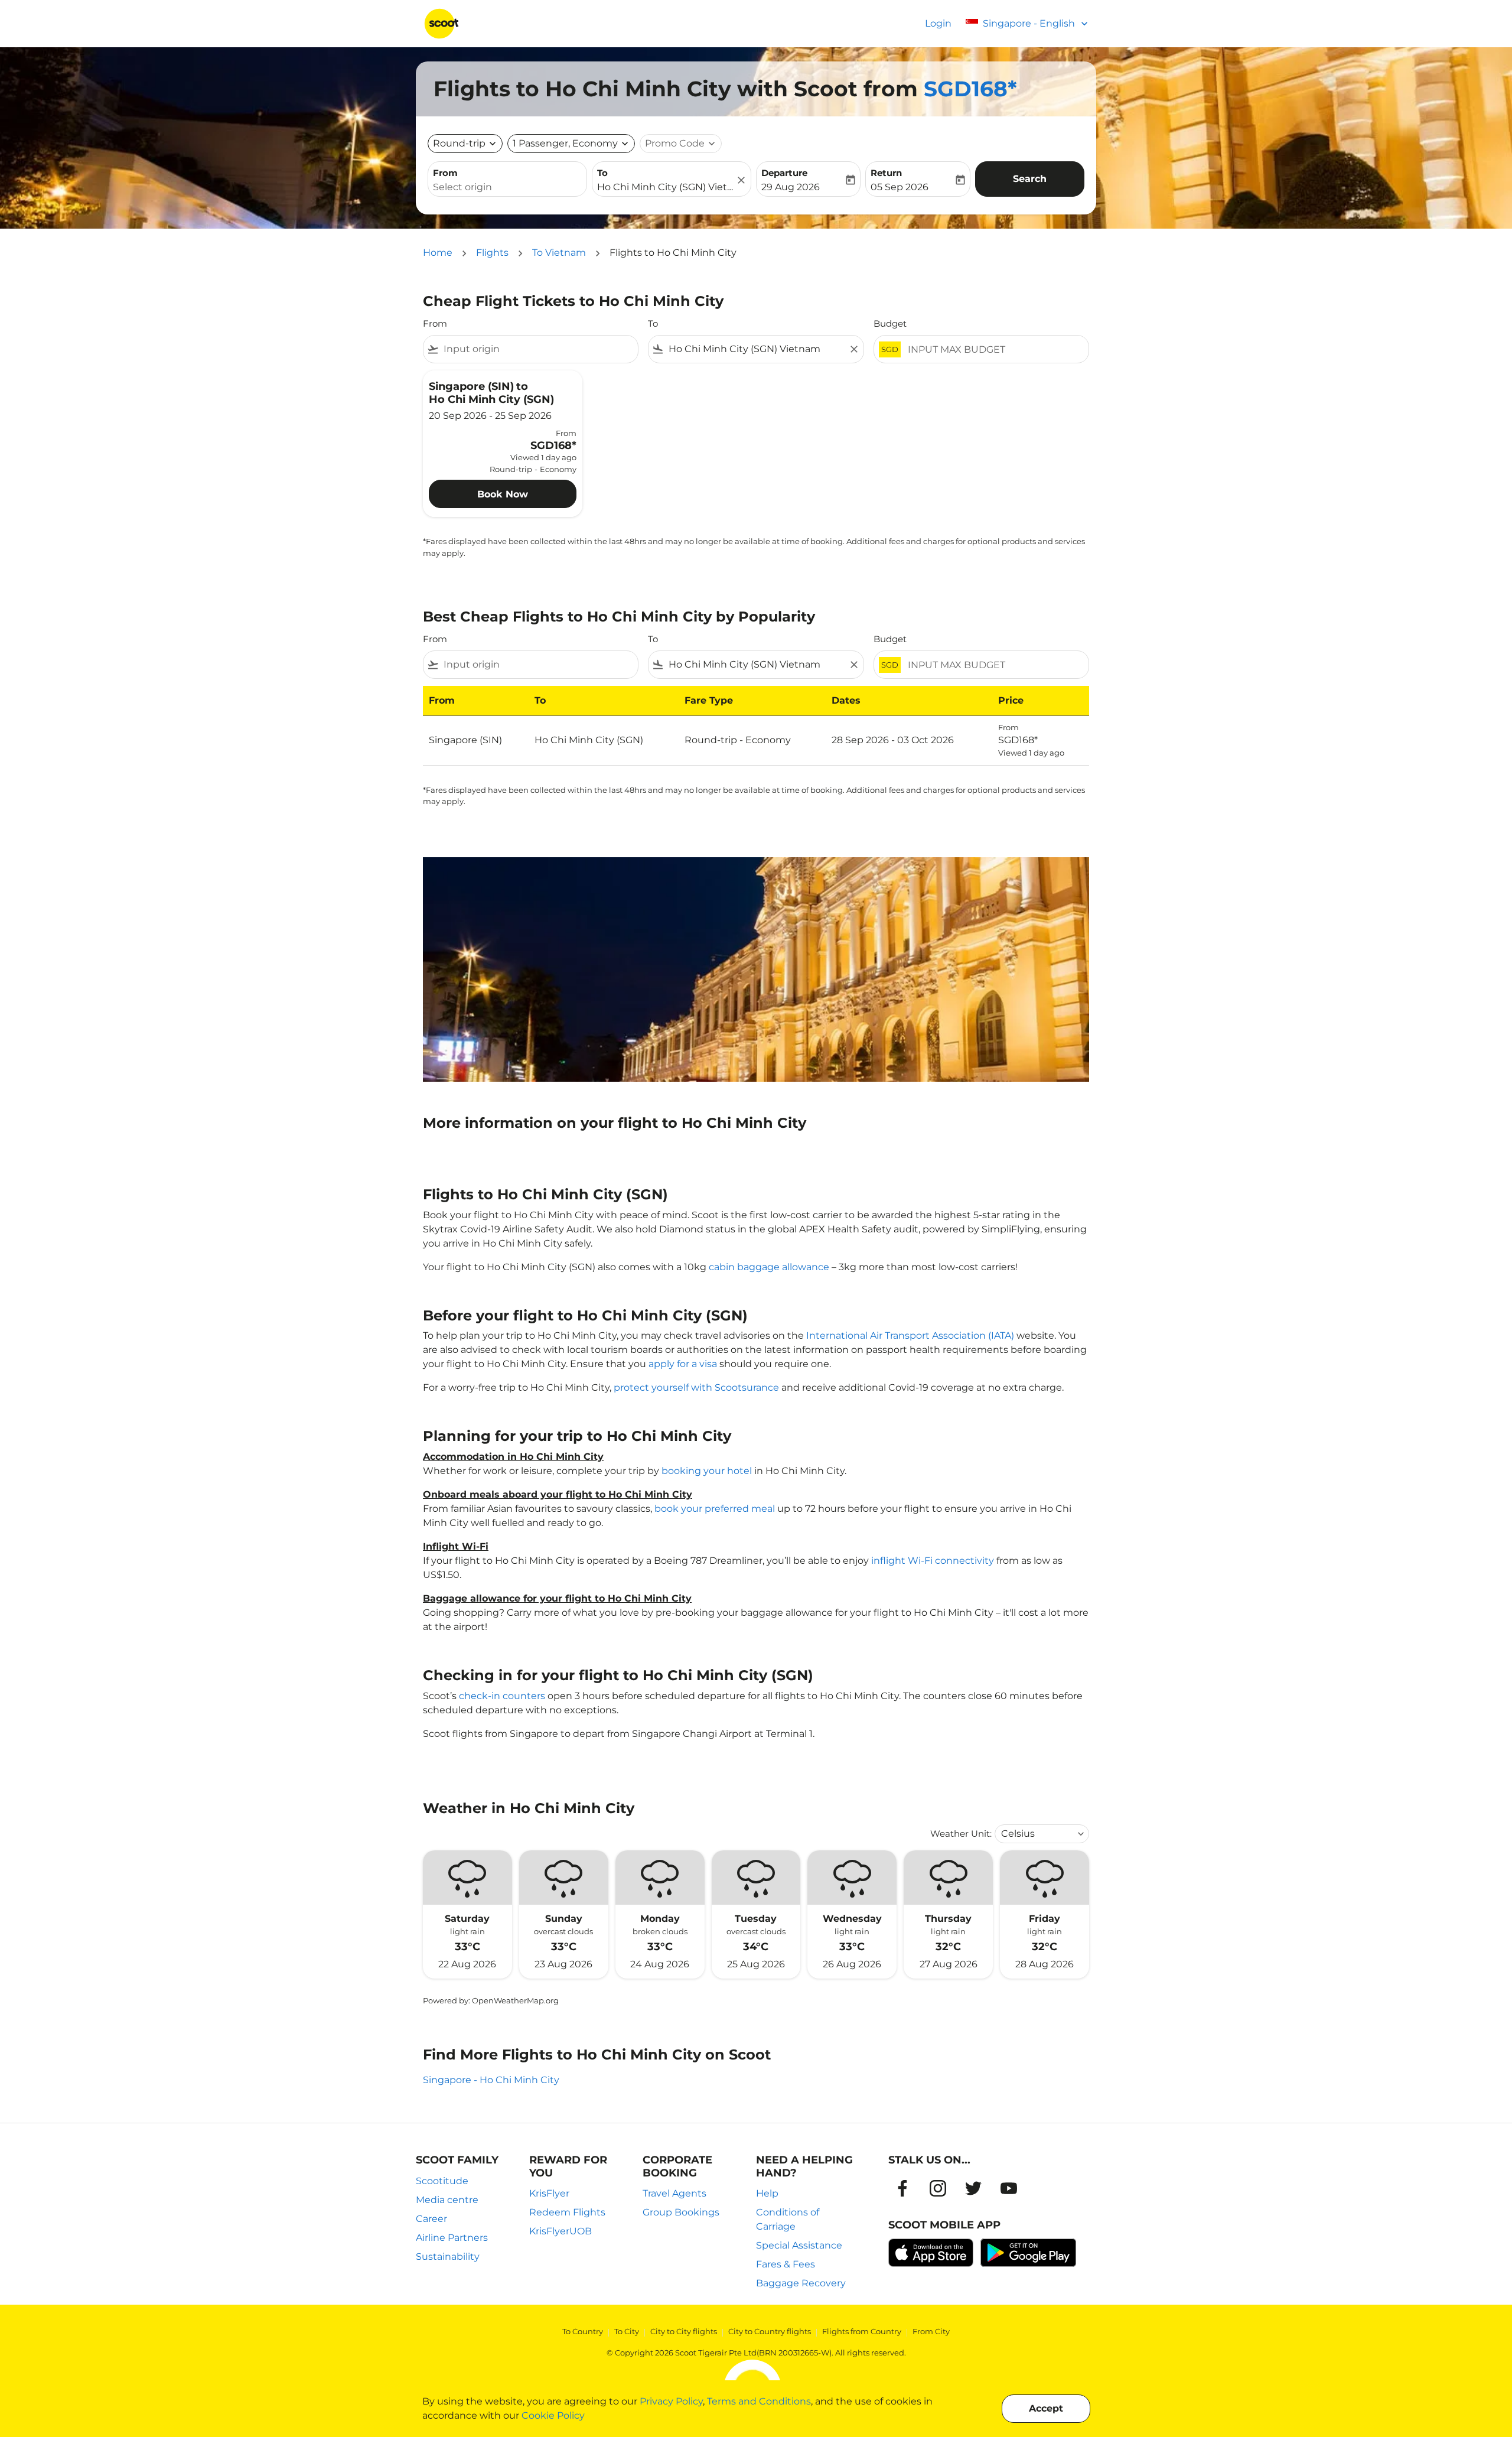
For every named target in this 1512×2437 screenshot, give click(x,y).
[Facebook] (902, 2188)
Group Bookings (681, 2212)
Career (431, 2219)
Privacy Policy (671, 2401)
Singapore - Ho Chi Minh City (491, 2080)
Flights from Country (862, 2331)
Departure (784, 173)
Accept (1046, 2408)
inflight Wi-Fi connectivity (933, 1561)
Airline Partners (452, 2238)
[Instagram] (938, 2188)
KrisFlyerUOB (561, 2231)
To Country (583, 2331)
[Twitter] (973, 2188)
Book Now (503, 494)
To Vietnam (559, 253)
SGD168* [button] (970, 89)
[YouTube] (1009, 2188)
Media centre (447, 2200)
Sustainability (448, 2257)
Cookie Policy (553, 2415)
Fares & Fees (786, 2264)
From (445, 173)
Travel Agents (674, 2193)
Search (1030, 179)
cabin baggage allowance (769, 1267)
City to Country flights (770, 2331)
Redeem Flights (567, 2212)
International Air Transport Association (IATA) (910, 1335)
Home (438, 253)
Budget (890, 323)
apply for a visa (683, 1364)
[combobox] (507, 187)
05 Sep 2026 (900, 187)
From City (931, 2331)
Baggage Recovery (801, 2283)
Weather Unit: (961, 1834)
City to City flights (684, 2331)
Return (886, 173)
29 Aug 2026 (791, 187)
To (602, 173)
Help (767, 2193)
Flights (492, 253)
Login (938, 23)
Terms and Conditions (759, 2401)
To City (627, 2331)
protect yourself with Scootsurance (696, 1387)
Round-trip (459, 143)
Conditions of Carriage (788, 2219)
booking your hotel (707, 1471)
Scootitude (442, 2181)
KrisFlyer (549, 2193)
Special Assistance (799, 2245)
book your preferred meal (715, 1509)
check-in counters (502, 1696)
